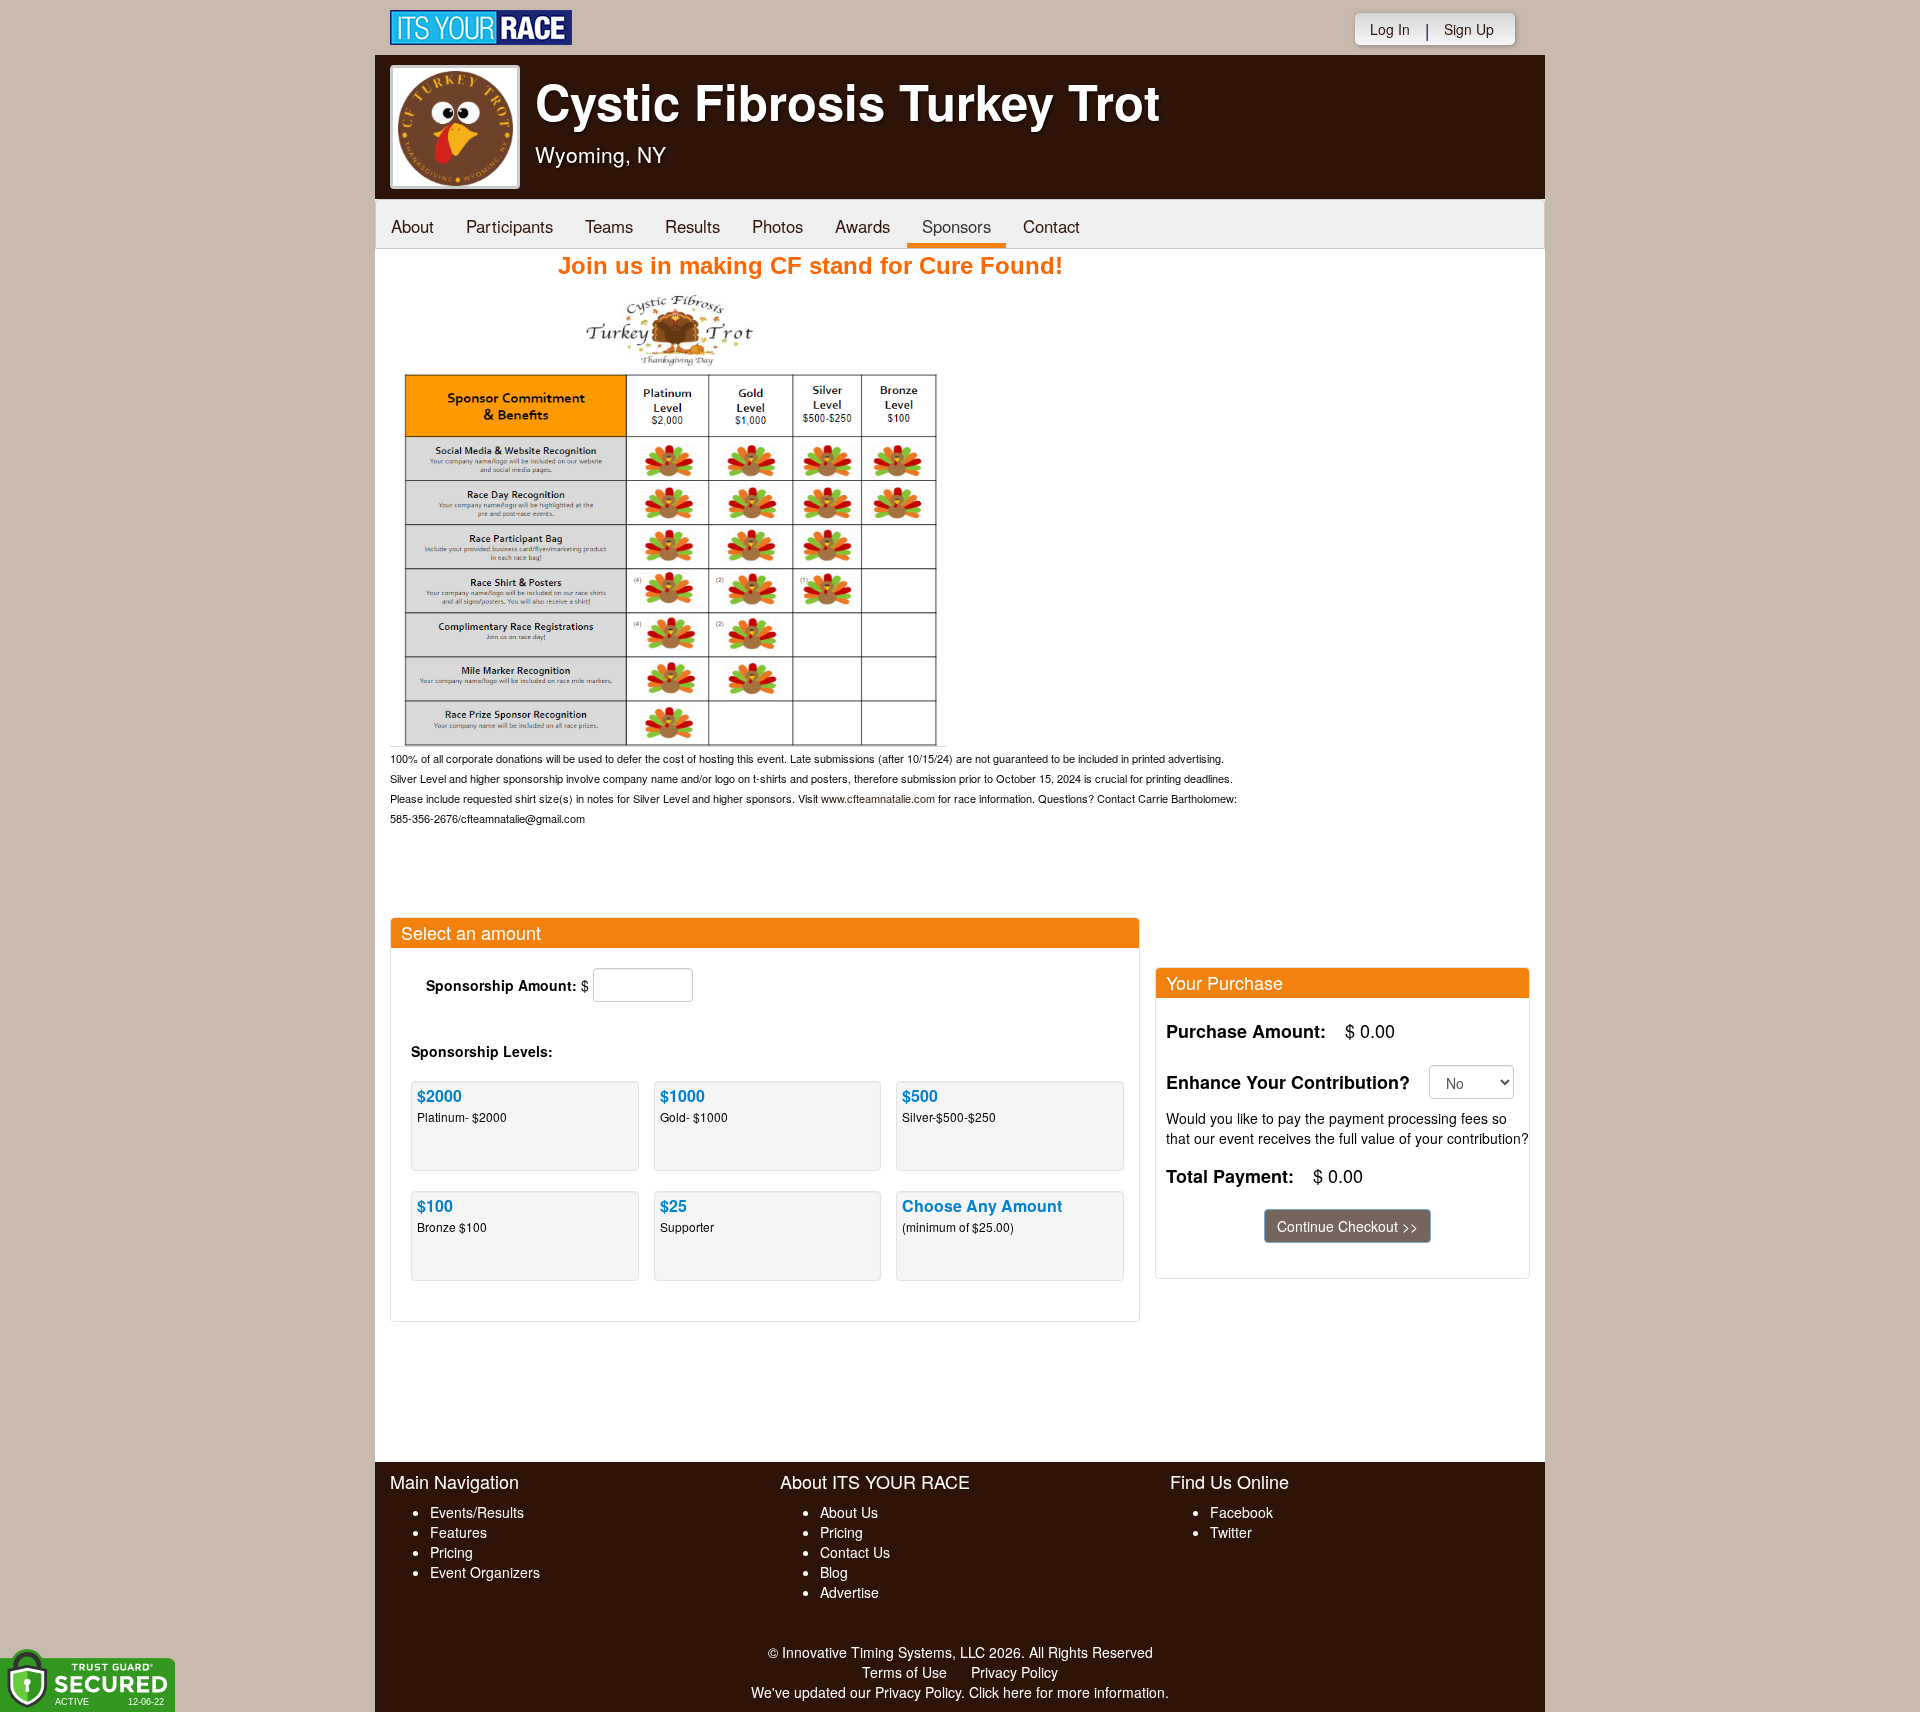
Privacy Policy (1014, 1672)
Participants (509, 226)
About (412, 226)
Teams (609, 226)
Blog (834, 1572)
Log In (1390, 29)
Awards (862, 226)
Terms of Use (904, 1672)
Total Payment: (1230, 1176)
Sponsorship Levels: (482, 1051)
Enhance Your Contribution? (1288, 1082)
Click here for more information (1067, 1692)
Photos (777, 226)
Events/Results (477, 1512)
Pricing (451, 1552)
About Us (849, 1512)
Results (692, 226)
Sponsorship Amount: (501, 985)
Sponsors (956, 226)
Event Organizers (485, 1572)
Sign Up (1469, 29)
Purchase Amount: (1246, 1031)
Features (458, 1532)
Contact (1051, 226)
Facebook (1241, 1512)
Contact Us (855, 1552)
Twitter (1231, 1532)
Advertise (849, 1592)
